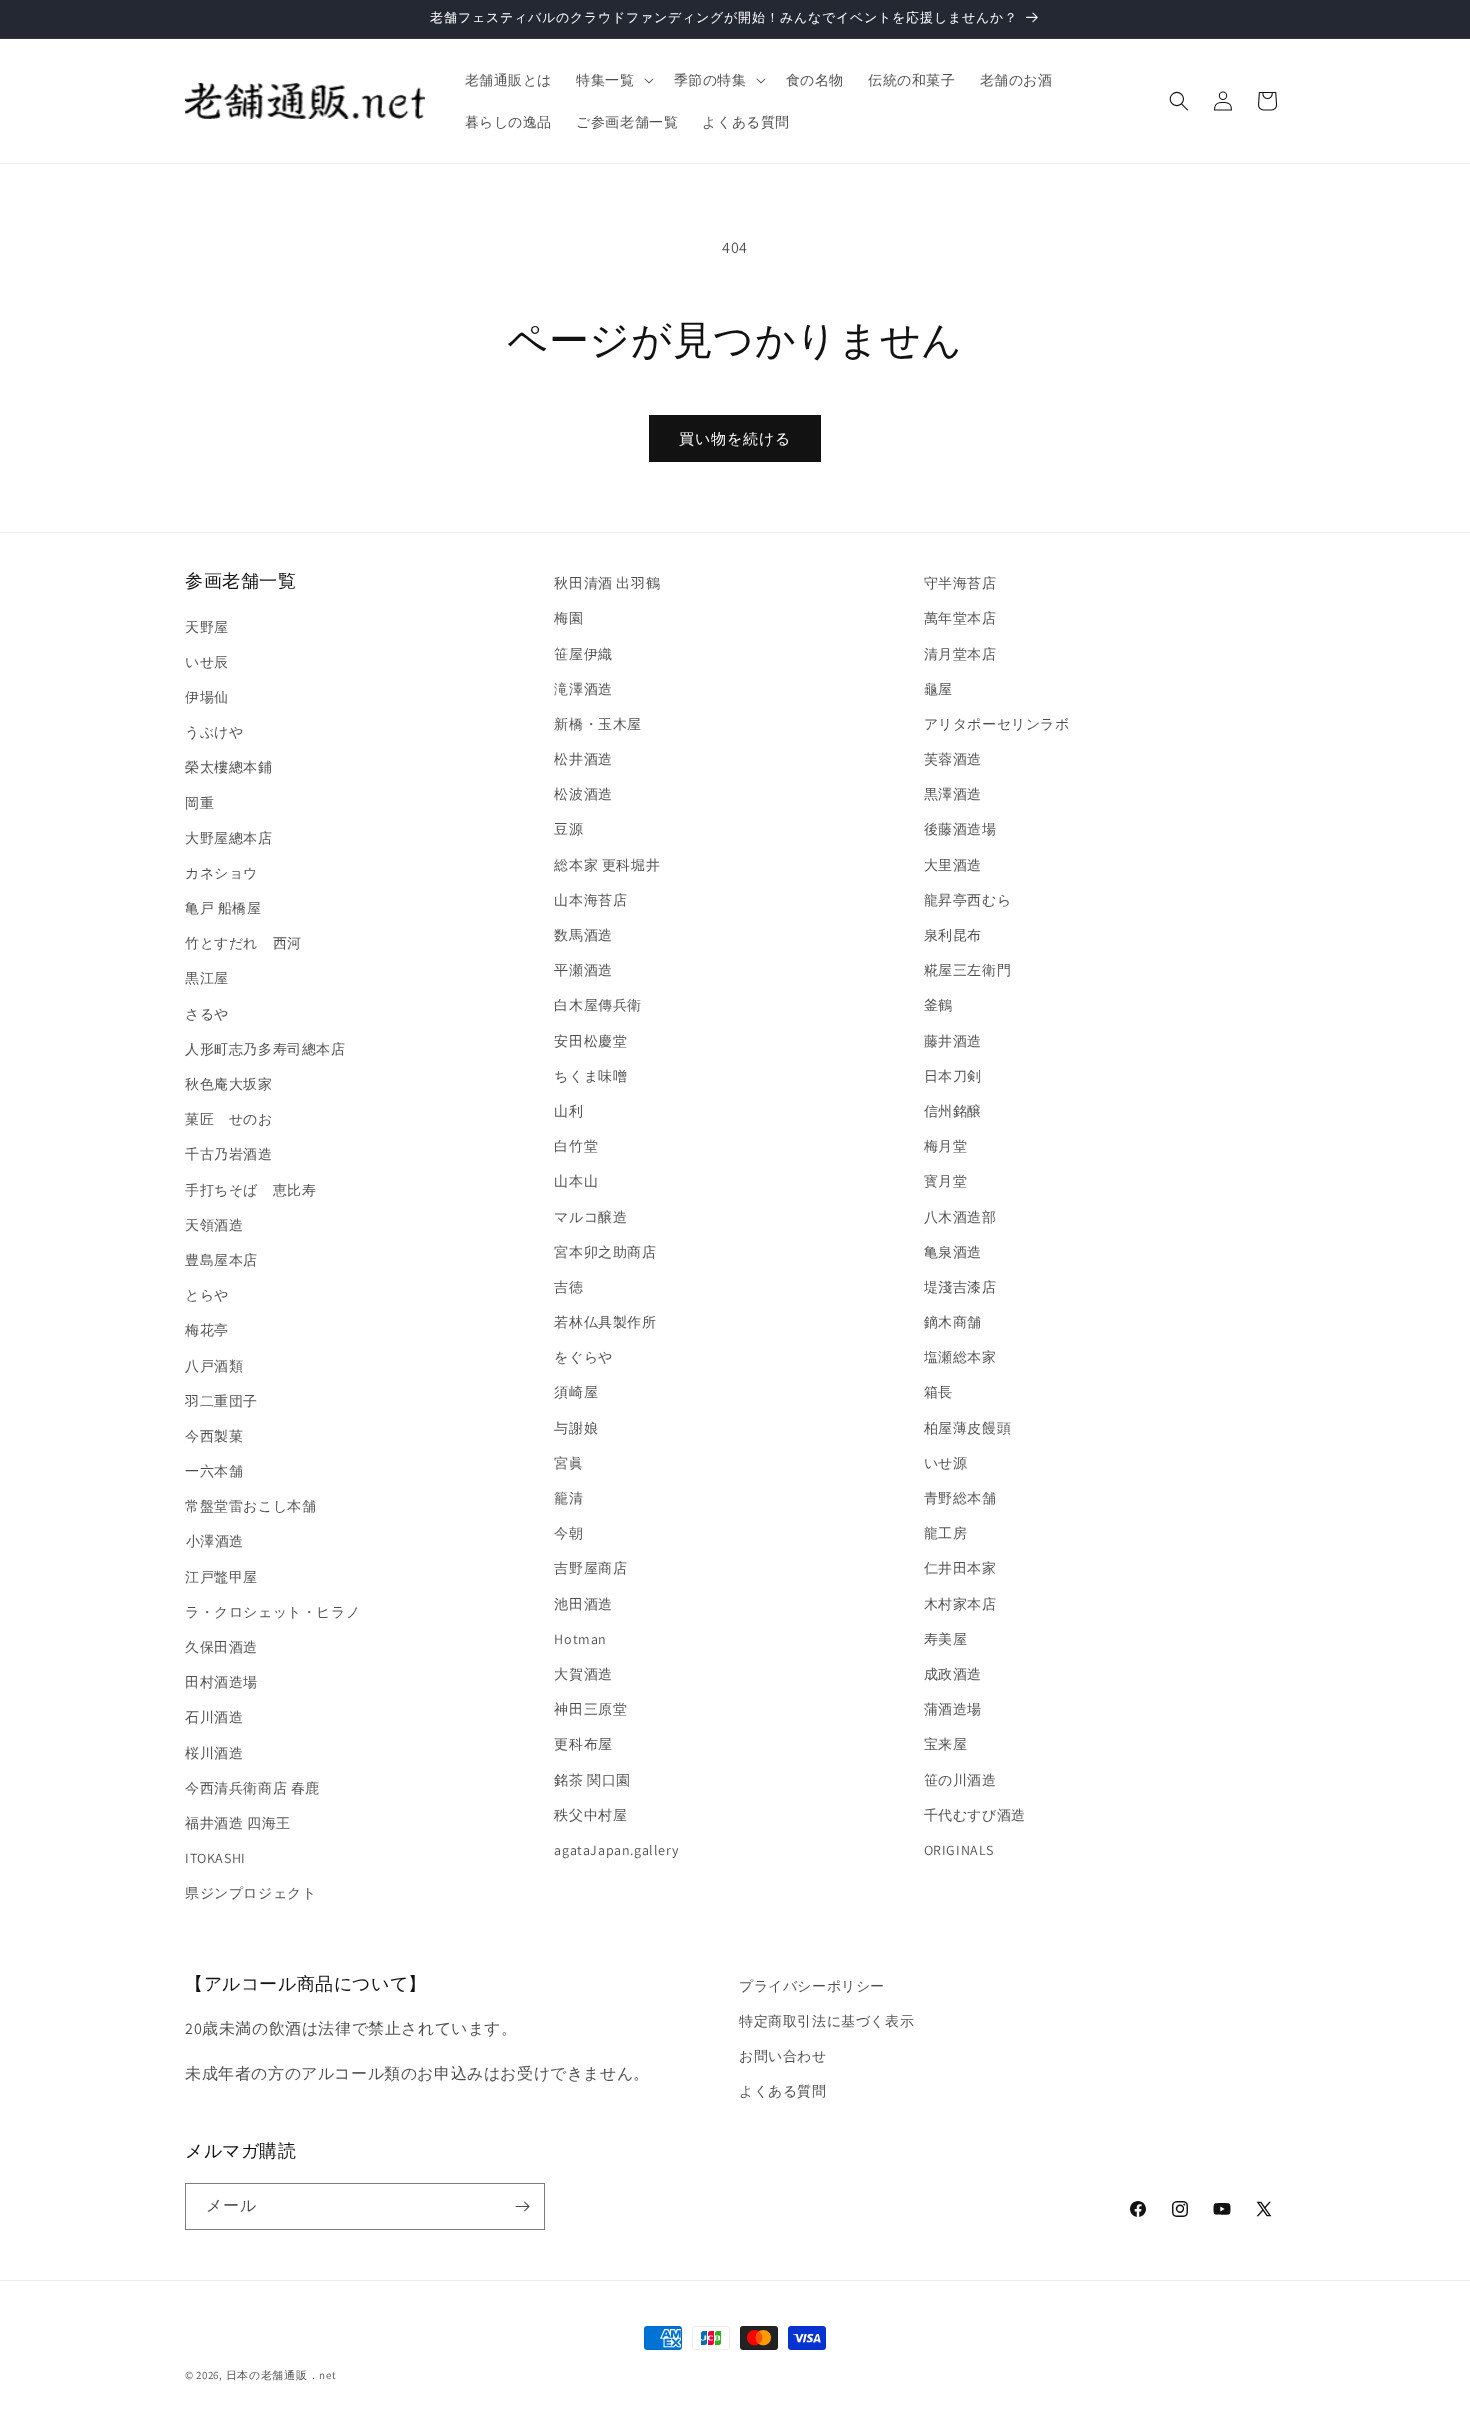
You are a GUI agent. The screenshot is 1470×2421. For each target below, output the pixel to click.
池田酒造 (583, 1604)
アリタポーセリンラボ (997, 724)
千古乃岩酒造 (229, 1154)
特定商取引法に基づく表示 (826, 2021)
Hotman (580, 1639)
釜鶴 (938, 1005)
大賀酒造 (583, 1674)
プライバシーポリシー (812, 1986)
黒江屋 (207, 978)
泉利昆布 (953, 935)
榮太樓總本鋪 (229, 767)
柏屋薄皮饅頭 (968, 1428)
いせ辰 (207, 662)
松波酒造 (583, 794)
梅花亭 (207, 1330)
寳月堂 (946, 1181)
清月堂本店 (960, 654)
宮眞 (568, 1463)
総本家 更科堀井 (607, 865)
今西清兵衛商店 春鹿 (252, 1788)
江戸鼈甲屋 (221, 1577)
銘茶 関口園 (592, 1780)
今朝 (568, 1533)
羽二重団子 (221, 1401)
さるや (207, 1014)
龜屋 (938, 689)
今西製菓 (214, 1436)
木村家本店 (960, 1604)
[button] (612, 80)
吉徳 (568, 1287)
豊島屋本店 (221, 1260)
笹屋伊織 (583, 654)
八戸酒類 (214, 1366)
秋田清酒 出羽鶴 (607, 583)
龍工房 (946, 1533)
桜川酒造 (214, 1753)
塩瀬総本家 (960, 1357)
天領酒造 (214, 1225)
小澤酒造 (214, 1541)
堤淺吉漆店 (960, 1287)
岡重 (199, 803)
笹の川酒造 (960, 1780)
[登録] (522, 2206)
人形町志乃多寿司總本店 (265, 1049)
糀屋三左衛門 (968, 970)
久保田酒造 (221, 1647)
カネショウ (221, 873)
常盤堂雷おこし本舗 (250, 1506)
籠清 (568, 1498)
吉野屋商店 (590, 1568)
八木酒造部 (960, 1217)
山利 (568, 1111)
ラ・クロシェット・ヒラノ (272, 1612)
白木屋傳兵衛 (598, 1005)
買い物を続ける (735, 438)
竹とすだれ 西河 (243, 943)
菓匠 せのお (229, 1119)
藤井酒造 (953, 1041)
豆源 (568, 829)
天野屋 (207, 627)
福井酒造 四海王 (238, 1823)
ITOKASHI (215, 1858)
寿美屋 (946, 1639)
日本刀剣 (953, 1076)
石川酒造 (214, 1717)
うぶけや (214, 732)
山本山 (576, 1181)
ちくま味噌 (590, 1076)
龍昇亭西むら (968, 900)
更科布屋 (583, 1744)
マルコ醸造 (590, 1217)
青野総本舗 (960, 1498)
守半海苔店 (960, 583)
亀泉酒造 (953, 1252)
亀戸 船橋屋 (223, 908)
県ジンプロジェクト (250, 1893)
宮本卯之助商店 (605, 1252)
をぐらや (583, 1357)
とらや (207, 1295)
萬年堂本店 (960, 618)
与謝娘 (576, 1428)
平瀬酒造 (583, 970)
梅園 (568, 618)
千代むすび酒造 (975, 1815)
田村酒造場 (221, 1682)
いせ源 (946, 1463)
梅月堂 (946, 1146)
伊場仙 (207, 697)
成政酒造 (953, 1674)
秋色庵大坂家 (229, 1084)
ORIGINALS (959, 1850)
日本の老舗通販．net (281, 2375)
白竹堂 (576, 1146)
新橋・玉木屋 (598, 724)
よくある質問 (783, 2091)
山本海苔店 (590, 900)
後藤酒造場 (960, 829)
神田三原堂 (590, 1709)
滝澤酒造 (583, 689)
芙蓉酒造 (953, 759)
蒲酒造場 (953, 1709)
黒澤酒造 (953, 794)
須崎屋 (576, 1392)
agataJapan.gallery (616, 1850)
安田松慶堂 (590, 1041)
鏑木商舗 (953, 1322)
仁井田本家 (960, 1568)
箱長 (938, 1392)
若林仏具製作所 (605, 1322)
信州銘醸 (953, 1111)
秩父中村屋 (590, 1815)
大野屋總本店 (229, 838)
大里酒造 (953, 865)
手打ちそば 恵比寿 (250, 1190)
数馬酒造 (583, 935)
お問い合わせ (783, 2056)
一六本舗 (214, 1471)
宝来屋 (946, 1744)
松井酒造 (583, 759)
